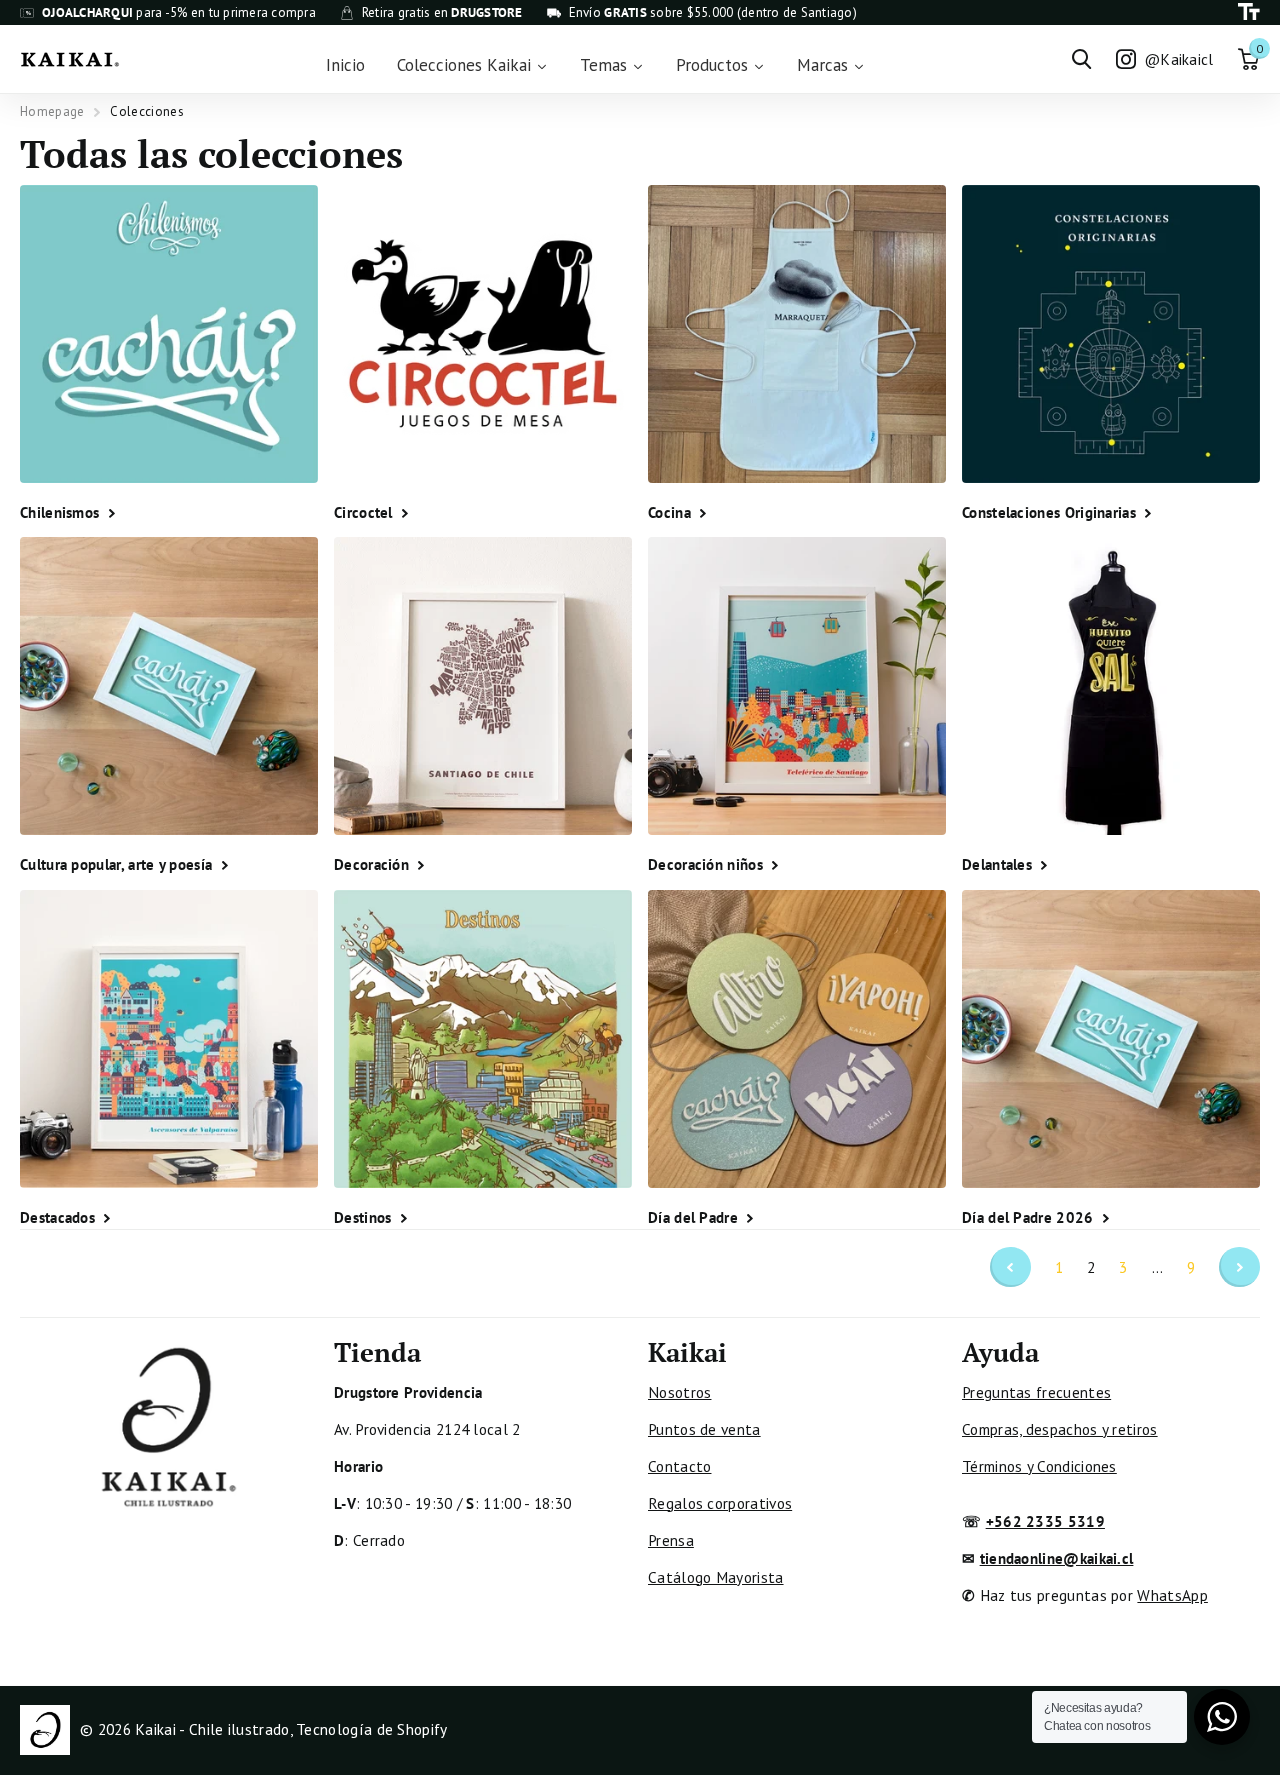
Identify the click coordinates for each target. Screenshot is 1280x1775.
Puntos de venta (704, 1429)
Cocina (671, 512)
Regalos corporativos (720, 1503)
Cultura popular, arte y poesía (118, 864)
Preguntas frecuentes (1036, 1392)
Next (1239, 1267)
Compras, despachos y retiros (1060, 1429)
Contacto (679, 1466)
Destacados (59, 1217)
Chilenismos (62, 512)
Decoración (373, 864)
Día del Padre (695, 1217)
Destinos (365, 1217)
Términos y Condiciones (1039, 1466)
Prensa (671, 1540)
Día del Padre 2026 (1030, 1217)
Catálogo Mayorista (716, 1577)
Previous (1010, 1267)
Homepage (52, 111)
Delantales (999, 864)
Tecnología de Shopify (371, 1729)
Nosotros (679, 1392)
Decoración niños (707, 864)
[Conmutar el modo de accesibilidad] (1249, 12)
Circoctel (365, 512)
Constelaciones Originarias (1051, 512)
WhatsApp (1172, 1595)
